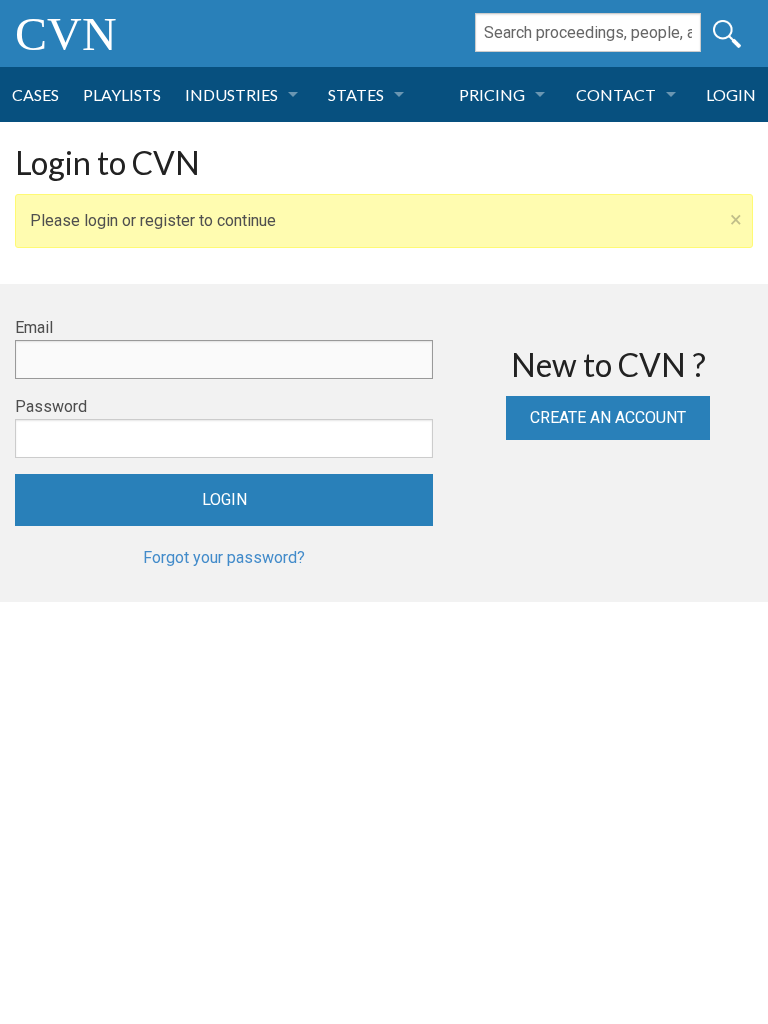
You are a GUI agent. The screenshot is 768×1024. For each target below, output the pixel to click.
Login (731, 94)
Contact (616, 94)
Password (51, 406)
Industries (231, 94)
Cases (35, 94)
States (356, 94)
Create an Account (608, 417)
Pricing (492, 94)
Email (34, 327)
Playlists (122, 94)
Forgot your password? (224, 557)
